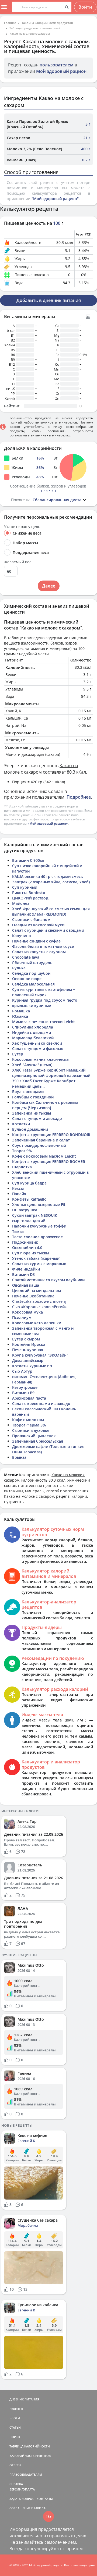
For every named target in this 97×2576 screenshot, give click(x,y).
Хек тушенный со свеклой (37, 1043)
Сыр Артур (22, 1371)
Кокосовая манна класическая (41, 1059)
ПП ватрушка (25, 1210)
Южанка (20, 1016)
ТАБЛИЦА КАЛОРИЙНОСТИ (30, 2446)
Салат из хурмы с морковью (39, 1264)
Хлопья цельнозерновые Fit (39, 1205)
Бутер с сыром (26, 1339)
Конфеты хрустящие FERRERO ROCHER (49, 1161)
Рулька (19, 968)
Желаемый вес (18, 562)
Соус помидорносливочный (39, 1145)
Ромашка (21, 1011)
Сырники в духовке (31, 1430)
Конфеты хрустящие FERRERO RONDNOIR (51, 1135)
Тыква (18, 1231)
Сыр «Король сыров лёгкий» (39, 1307)
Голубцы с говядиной (33, 1097)
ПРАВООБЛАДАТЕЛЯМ (26, 2474)
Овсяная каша (26, 1285)
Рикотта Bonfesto (29, 893)
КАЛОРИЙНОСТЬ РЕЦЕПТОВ (30, 2456)
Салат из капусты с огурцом (39, 952)
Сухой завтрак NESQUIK (35, 1215)
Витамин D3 (23, 1274)
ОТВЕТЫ (15, 2465)
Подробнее (79, 797)
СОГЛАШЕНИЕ (20, 2508)
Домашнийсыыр (28, 1360)
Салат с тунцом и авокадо (37, 1118)
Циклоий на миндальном (37, 1291)
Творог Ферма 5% (29, 1425)
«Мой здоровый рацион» (48, 823)
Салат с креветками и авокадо (41, 1403)
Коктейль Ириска (29, 1344)
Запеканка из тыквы (32, 1113)
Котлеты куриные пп (32, 1366)
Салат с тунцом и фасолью (38, 1049)
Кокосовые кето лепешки (37, 1323)
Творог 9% (22, 1151)
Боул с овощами (28, 1092)
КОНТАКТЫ (45, 2499)
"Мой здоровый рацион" (55, 199)
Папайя (19, 1194)
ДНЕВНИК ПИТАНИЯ (24, 2399)
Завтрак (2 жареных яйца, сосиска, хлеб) (51, 882)
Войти (85, 7)
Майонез (21, 903)
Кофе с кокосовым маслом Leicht (44, 1156)
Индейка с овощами (32, 1032)
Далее (49, 586)
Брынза (19, 1457)
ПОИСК (15, 2437)
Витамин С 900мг (28, 860)
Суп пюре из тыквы (31, 1253)
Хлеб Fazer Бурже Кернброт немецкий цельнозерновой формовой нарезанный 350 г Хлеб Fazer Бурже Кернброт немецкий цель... (51, 1078)
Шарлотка (22, 1167)
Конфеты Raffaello (29, 1199)
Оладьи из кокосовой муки (38, 925)
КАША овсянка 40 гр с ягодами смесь (47, 876)
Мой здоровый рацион (61, 71)
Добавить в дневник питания (49, 300)
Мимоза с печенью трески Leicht (44, 1022)
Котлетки (21, 1124)
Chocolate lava (26, 957)
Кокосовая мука (27, 1312)
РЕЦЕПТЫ (16, 2409)
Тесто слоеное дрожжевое (37, 1237)
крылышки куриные (32, 1006)
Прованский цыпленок (34, 1436)
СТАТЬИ (15, 2427)
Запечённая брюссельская (38, 1441)
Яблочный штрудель (32, 963)
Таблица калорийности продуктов (47, 23)
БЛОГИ (15, 2418)
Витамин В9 (23, 1393)
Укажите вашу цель (22, 527)
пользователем (57, 65)
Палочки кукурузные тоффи (39, 1226)
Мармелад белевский (33, 1038)
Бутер (18, 1054)
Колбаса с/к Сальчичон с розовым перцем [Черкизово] (45, 1105)
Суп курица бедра (29, 1183)
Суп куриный (25, 887)
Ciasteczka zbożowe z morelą (39, 1301)
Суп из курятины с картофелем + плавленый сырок (44, 992)
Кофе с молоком (28, 1420)
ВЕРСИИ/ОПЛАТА (22, 2489)
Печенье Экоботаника (33, 1296)
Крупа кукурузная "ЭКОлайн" (40, 1355)
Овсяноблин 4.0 (27, 1248)
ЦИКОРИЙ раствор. (31, 898)
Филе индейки (26, 1269)
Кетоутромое (25, 1387)
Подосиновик (25, 1242)
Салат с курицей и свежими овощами (48, 930)
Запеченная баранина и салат (41, 1140)
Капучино (22, 936)
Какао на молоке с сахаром (30, 33)
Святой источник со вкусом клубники (48, 1280)
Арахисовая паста (29, 1398)
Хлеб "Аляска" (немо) (32, 1065)
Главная (10, 23)
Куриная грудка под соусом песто (45, 1000)
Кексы (18, 1188)
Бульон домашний (30, 1129)
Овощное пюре (27, 979)
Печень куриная (28, 1350)
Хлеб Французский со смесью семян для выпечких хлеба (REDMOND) (51, 911)
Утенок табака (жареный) (36, 1258)
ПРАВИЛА (38, 2508)
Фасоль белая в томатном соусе (43, 946)
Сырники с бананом (31, 919)
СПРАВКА (16, 2484)
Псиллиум (22, 1317)
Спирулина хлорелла (33, 1027)
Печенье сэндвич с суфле (36, 941)
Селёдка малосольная (33, 984)
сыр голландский (29, 1221)
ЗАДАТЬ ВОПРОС (22, 2499)
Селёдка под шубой (31, 973)
